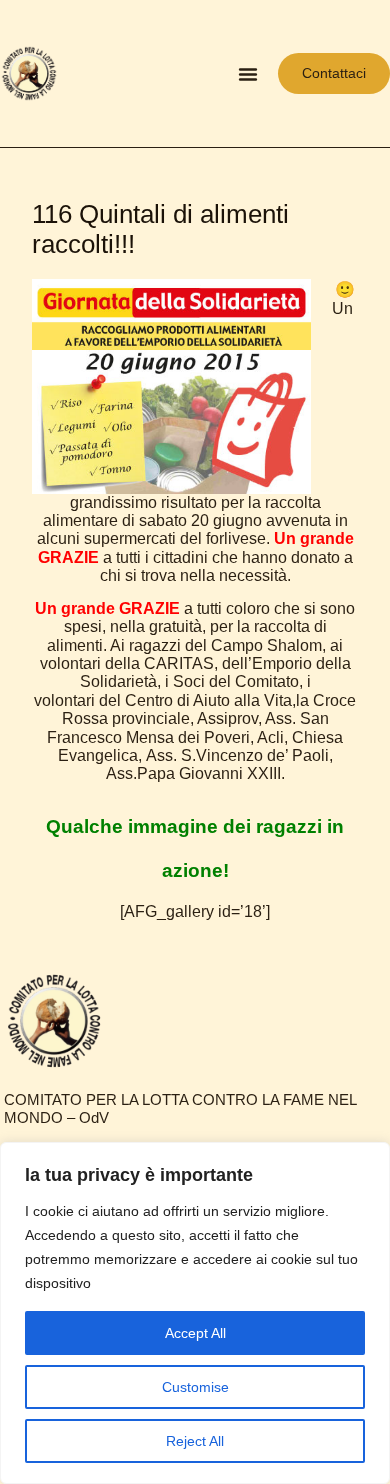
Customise (195, 1387)
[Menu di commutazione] (248, 74)
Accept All (195, 1333)
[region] (195, 1313)
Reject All (195, 1441)
